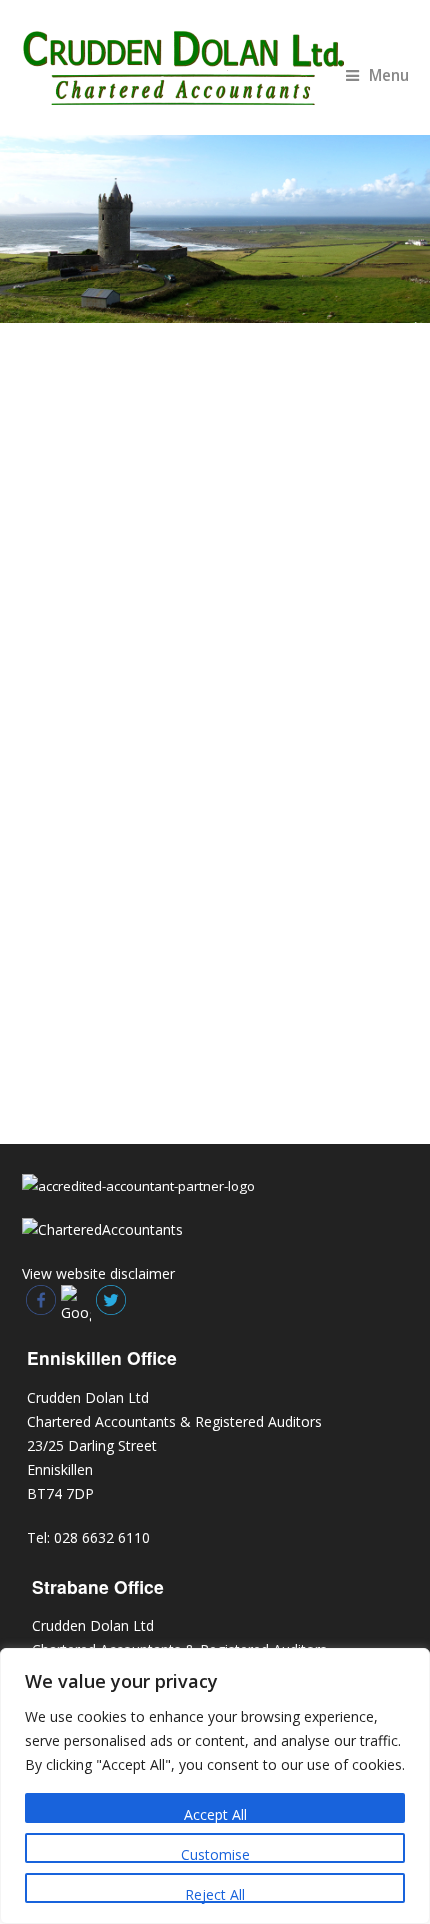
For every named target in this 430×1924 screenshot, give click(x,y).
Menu (389, 75)
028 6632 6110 (102, 1537)
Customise (215, 1854)
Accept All (215, 1814)
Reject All (215, 1894)
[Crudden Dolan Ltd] (215, 67)
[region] (215, 1786)
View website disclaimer (98, 1273)
